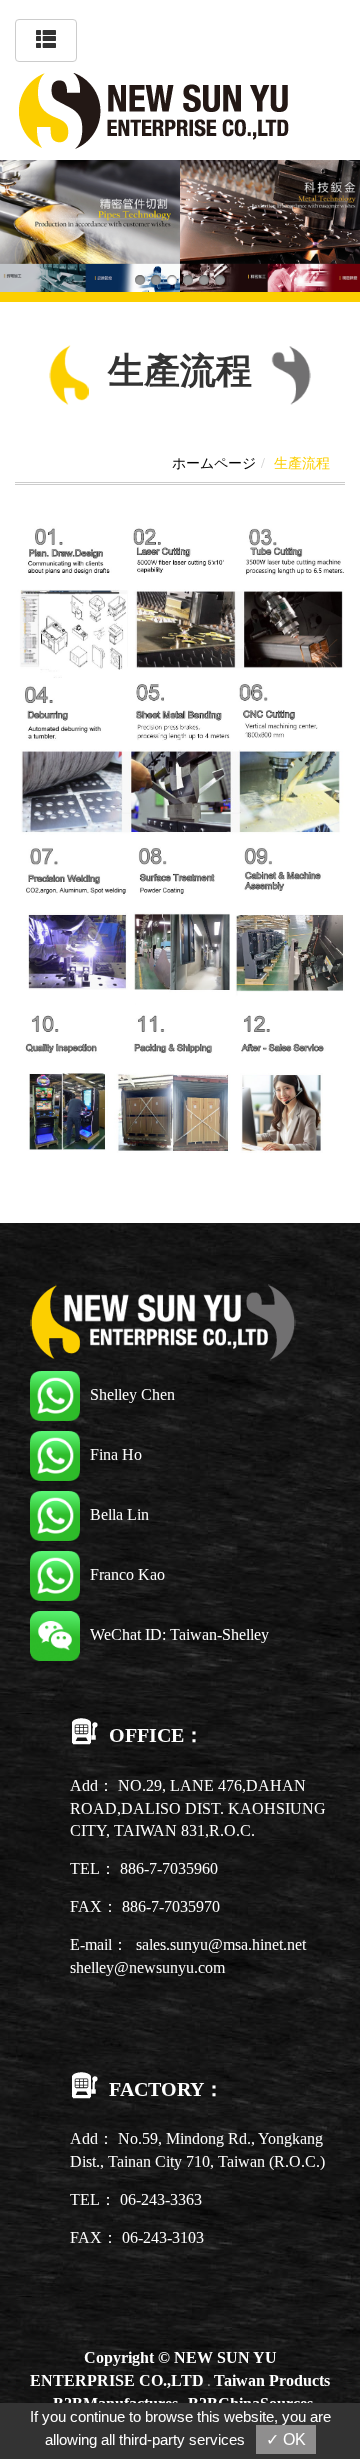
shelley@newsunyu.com (147, 1967)
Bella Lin (119, 1514)
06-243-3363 (161, 2199)
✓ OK (286, 2439)
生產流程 (302, 463)
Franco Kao (127, 1574)
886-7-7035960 (169, 1868)
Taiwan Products (272, 2380)
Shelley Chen (132, 1394)
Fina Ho (116, 1454)
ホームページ (214, 463)
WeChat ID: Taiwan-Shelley (179, 1634)
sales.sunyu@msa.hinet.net (221, 1944)
